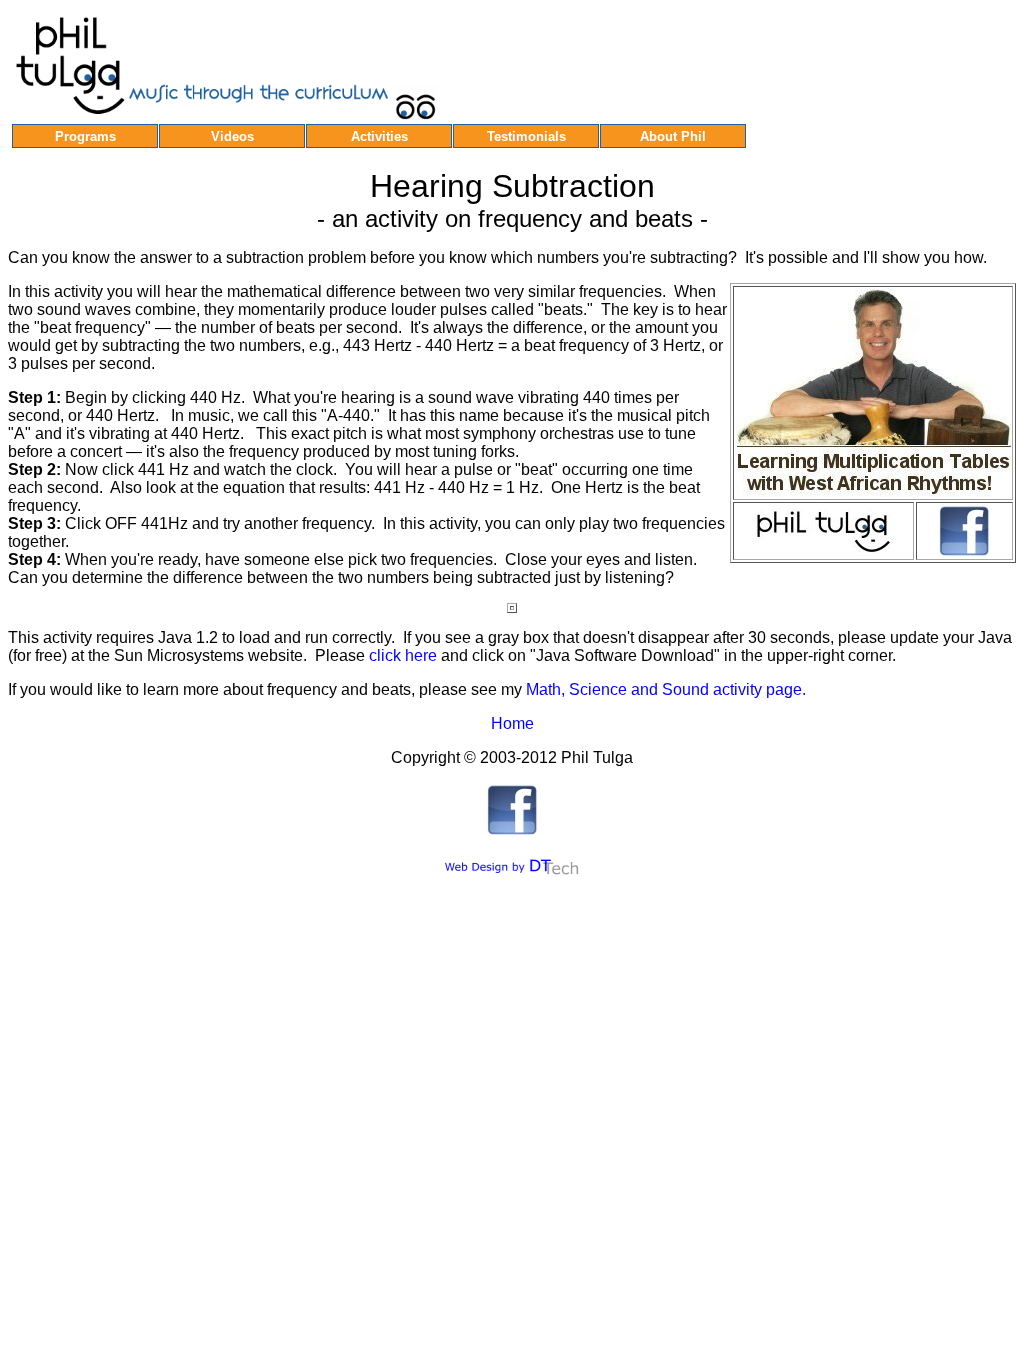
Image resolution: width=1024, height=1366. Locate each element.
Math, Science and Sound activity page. (666, 689)
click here (403, 655)
